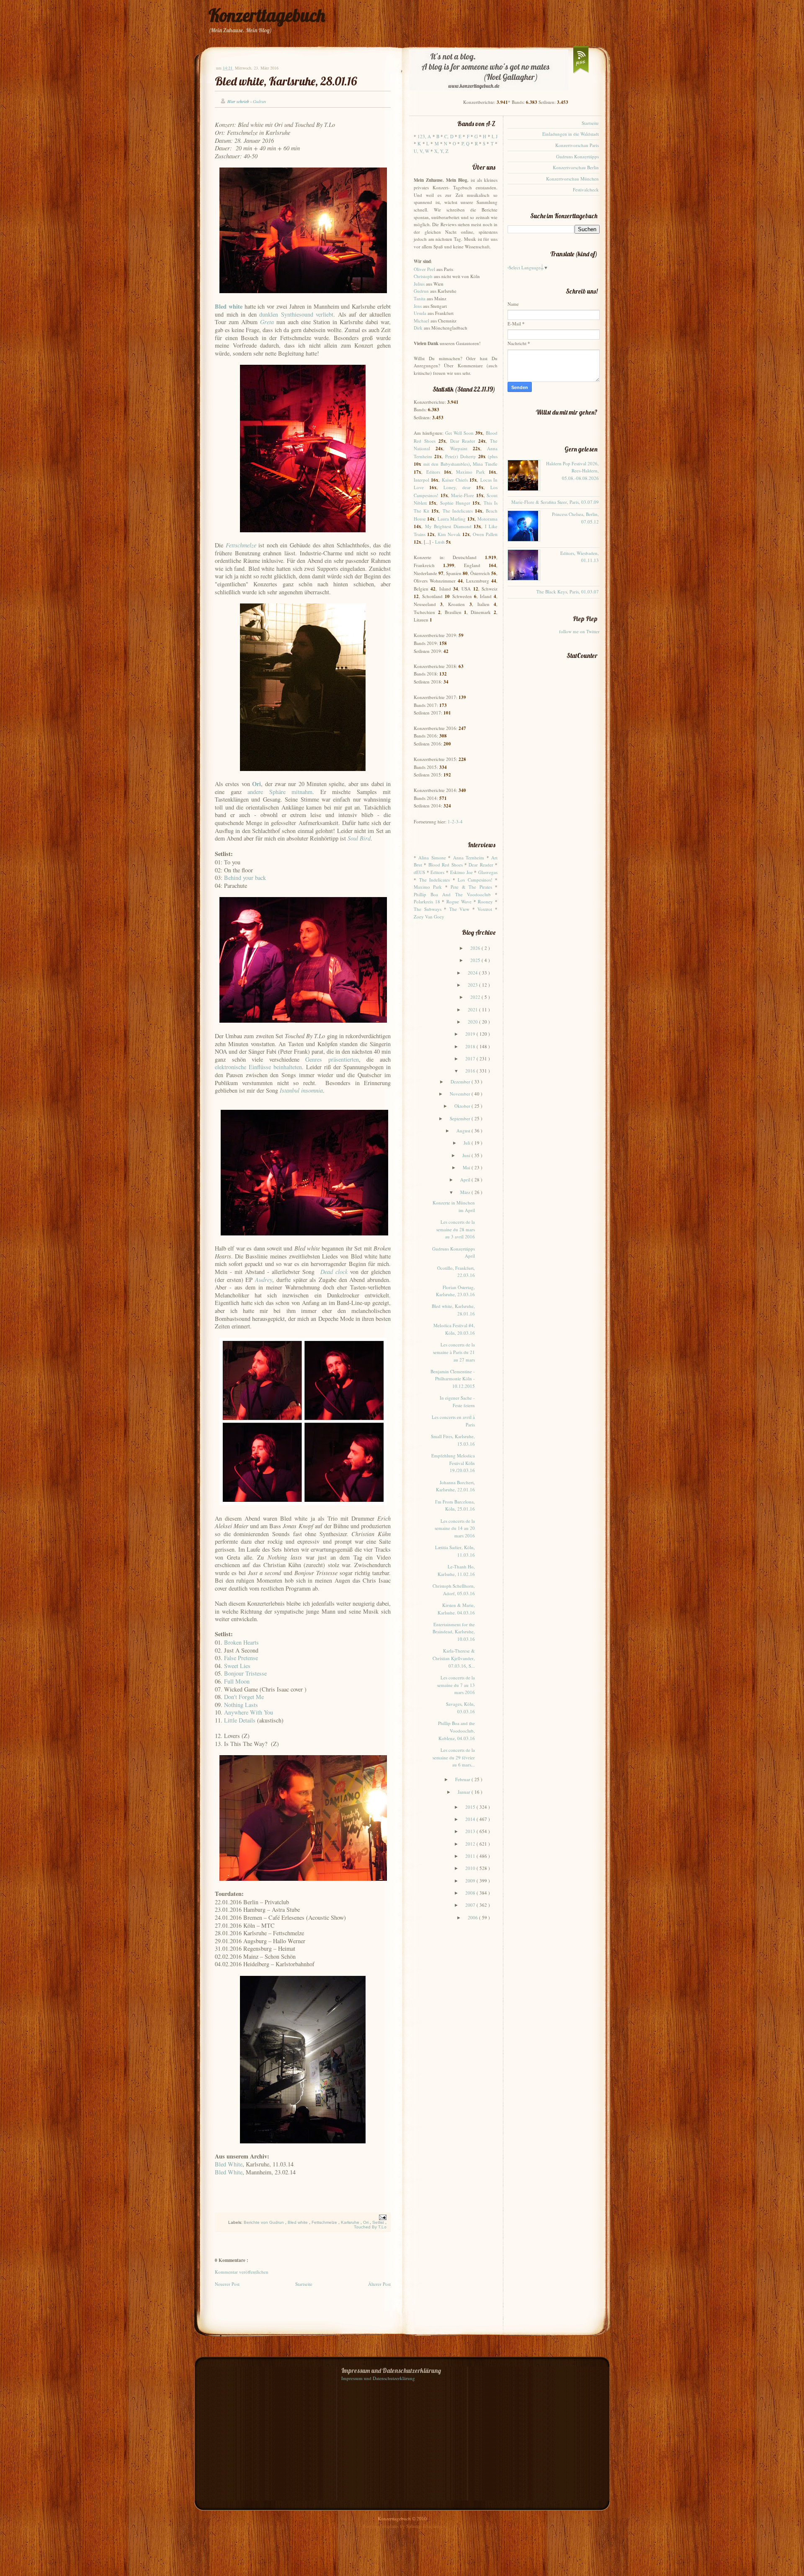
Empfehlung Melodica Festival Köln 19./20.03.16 (453, 1463)
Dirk (418, 328)
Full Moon (237, 1681)
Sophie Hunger (455, 503)
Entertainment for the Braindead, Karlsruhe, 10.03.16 (454, 1632)
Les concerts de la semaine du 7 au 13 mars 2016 (456, 1685)
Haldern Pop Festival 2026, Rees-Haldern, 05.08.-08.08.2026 (572, 471)
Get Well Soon (459, 433)
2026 (476, 948)
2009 (471, 1881)
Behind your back (245, 878)
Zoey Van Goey (429, 917)
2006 (473, 1917)
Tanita (420, 298)
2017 (471, 1059)
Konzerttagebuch (267, 15)
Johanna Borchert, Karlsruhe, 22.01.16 (455, 1486)
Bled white (298, 2222)
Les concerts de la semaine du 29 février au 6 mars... (454, 1757)
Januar (465, 1792)
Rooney (485, 901)
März (466, 1192)
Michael (421, 321)
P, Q (465, 143)
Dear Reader (463, 441)
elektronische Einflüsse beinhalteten (258, 1067)
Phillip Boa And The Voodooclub (452, 894)
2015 (471, 1807)
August (464, 1131)
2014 (471, 1819)
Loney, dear (457, 487)
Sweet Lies (237, 1666)
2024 (473, 973)
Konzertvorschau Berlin (576, 167)
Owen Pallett (485, 534)
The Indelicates (458, 511)
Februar (463, 1779)
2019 (471, 1034)
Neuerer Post (227, 2284)
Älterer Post (379, 2284)
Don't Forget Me (244, 1697)
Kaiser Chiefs (455, 480)
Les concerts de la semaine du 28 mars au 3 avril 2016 (456, 1229)
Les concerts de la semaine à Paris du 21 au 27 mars (454, 1352)
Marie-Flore (463, 495)
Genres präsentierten (332, 1059)
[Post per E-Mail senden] (382, 2217)
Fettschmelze (325, 2222)
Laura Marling (452, 519)
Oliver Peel (424, 269)
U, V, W (421, 151)
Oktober (463, 1106)
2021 (473, 1010)
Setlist (379, 2222)
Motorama (487, 519)
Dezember (461, 1082)
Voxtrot (485, 909)
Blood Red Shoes (446, 865)
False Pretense (241, 1658)
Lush (440, 542)
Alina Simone (432, 857)
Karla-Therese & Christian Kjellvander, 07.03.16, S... (454, 1658)
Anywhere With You (248, 1712)
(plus (493, 456)
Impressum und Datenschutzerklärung (378, 2378)
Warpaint (459, 448)
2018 (471, 1046)
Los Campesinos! (475, 880)
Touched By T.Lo (370, 2227)
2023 (473, 985)
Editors (433, 472)
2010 (471, 1868)
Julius (419, 284)
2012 (471, 1844)
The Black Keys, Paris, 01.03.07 (568, 592)
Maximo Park (470, 472)
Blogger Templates (381, 2526)
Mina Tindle (485, 464)
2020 (473, 1022)
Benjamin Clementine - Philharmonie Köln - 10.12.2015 (453, 1379)
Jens (418, 306)
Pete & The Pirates (471, 887)
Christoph (423, 276)
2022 (476, 997)
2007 (471, 1905)
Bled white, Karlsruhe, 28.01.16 (286, 81)
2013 (471, 1831)
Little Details (240, 1720)
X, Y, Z (441, 151)
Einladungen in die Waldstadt (571, 134)
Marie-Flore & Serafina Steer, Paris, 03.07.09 (555, 502)
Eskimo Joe (461, 872)
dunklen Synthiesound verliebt (296, 314)
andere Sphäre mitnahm (280, 792)
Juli (468, 1143)
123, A (424, 136)
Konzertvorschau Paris (577, 145)
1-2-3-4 (455, 821)
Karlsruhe (351, 2222)
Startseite (304, 2284)
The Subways (428, 909)
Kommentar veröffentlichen (242, 2272)
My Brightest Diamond (448, 526)
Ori (366, 2222)
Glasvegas (488, 872)
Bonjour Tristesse (245, 1673)
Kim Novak (449, 534)
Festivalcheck (586, 190)
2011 (471, 1856)
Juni (467, 1155)
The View (460, 909)
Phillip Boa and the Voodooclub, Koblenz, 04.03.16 (456, 1730)
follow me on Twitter (579, 631)
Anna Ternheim (469, 857)
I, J (495, 136)
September (461, 1118)
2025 (476, 960)
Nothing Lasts (241, 1705)
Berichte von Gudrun (264, 2222)
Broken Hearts (241, 1642)
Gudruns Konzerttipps (577, 156)
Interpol (421, 480)
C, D (449, 136)
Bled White (229, 2164)
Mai (467, 1167)
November (461, 1094)
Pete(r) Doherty (461, 456)
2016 (471, 1071)
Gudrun (421, 291)
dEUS (419, 872)
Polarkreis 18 (427, 901)
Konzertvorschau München (572, 179)
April (466, 1180)
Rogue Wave (459, 901)
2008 (471, 1893)
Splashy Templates (424, 2526)
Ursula (420, 313)
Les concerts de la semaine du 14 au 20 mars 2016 (455, 1528)
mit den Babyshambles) (447, 464)
